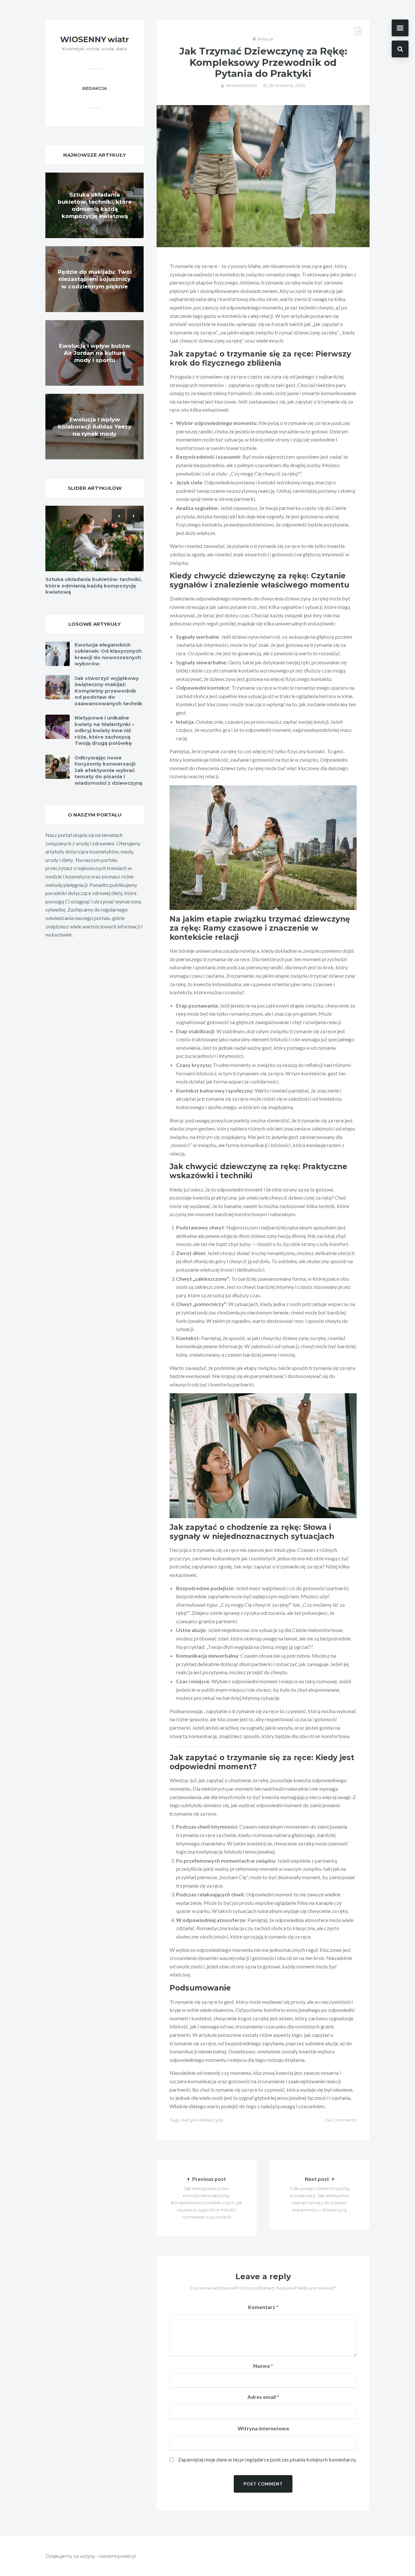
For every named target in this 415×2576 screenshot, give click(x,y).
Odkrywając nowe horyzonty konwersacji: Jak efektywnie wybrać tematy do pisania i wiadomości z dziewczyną (108, 770)
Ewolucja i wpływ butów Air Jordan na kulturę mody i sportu (95, 353)
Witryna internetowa (263, 2428)
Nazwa (263, 2366)
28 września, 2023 (287, 85)
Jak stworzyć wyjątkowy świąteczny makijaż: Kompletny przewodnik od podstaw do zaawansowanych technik (108, 691)
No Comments (341, 2120)
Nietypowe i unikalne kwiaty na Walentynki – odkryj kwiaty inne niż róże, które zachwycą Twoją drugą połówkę (104, 730)
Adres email (263, 2397)
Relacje (265, 39)
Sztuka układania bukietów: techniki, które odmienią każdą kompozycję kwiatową (94, 586)
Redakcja (95, 88)
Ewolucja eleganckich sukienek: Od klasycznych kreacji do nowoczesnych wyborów (108, 654)
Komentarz (263, 2307)
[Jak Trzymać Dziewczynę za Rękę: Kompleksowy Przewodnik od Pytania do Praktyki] (263, 176)
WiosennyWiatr (242, 85)
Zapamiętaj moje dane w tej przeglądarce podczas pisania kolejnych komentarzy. (267, 2459)
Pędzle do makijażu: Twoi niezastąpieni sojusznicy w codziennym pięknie (95, 279)
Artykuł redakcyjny (204, 2120)
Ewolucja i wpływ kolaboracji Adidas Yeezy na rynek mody (95, 427)
